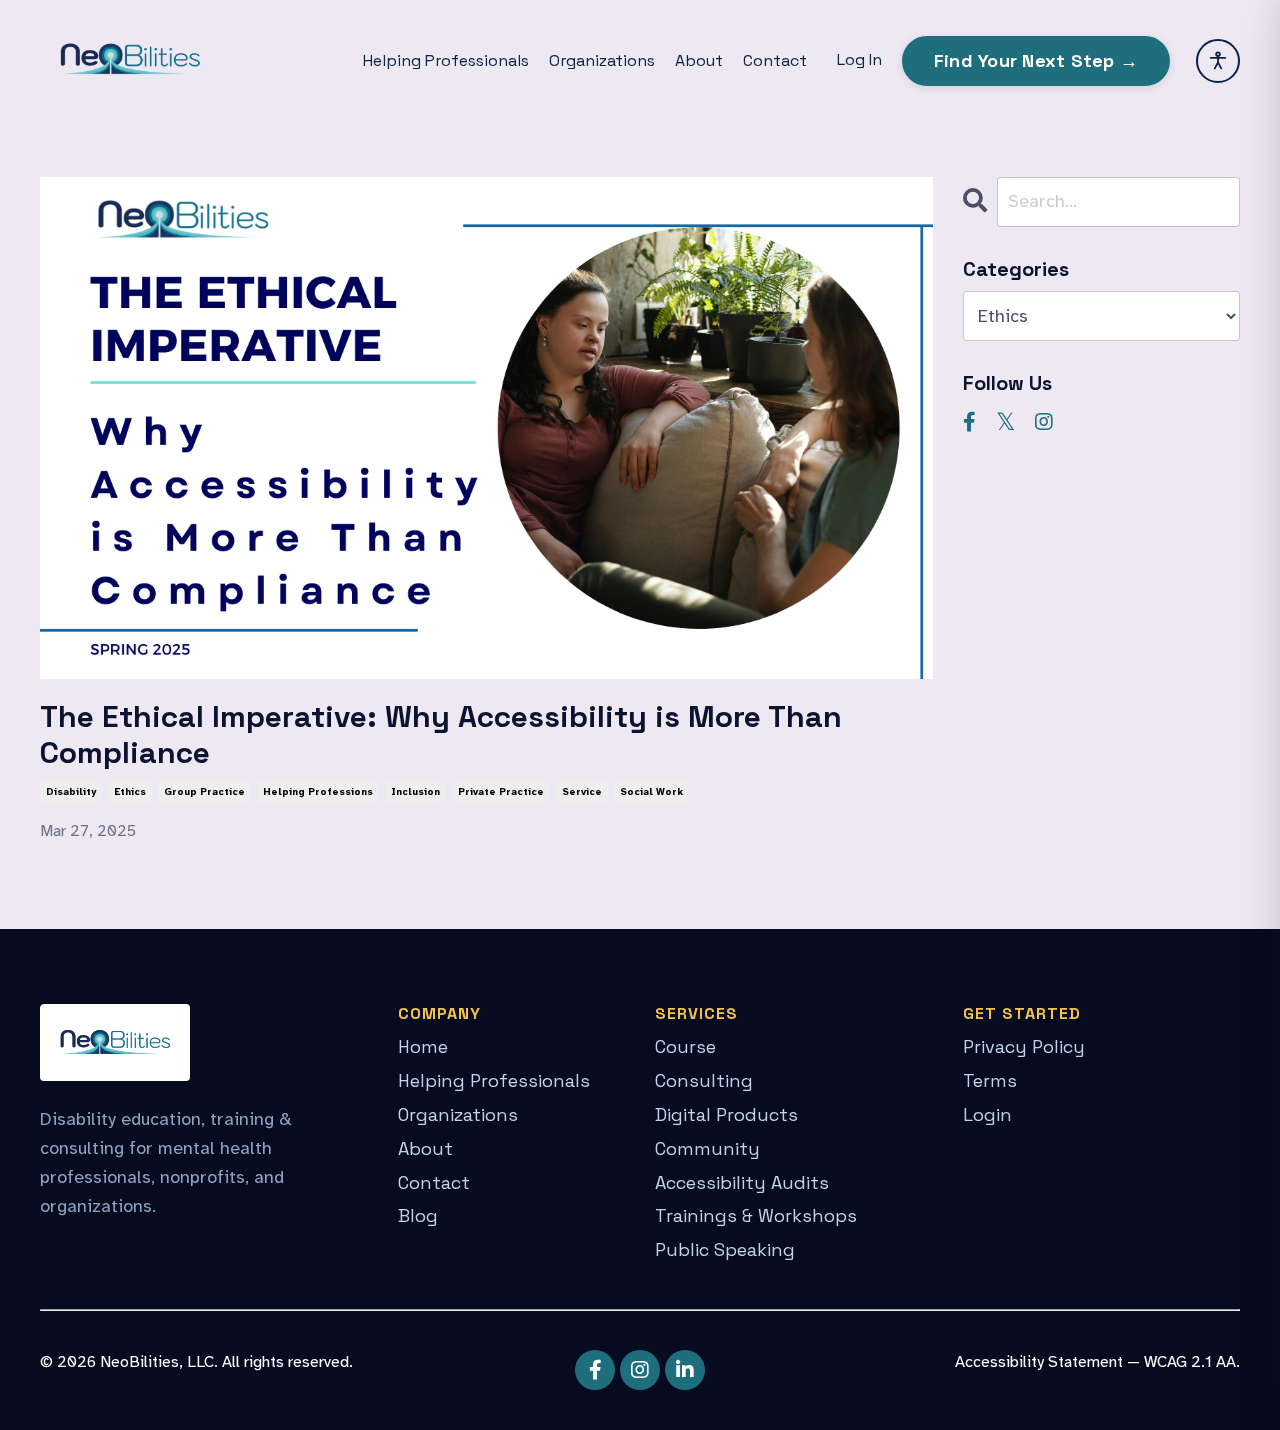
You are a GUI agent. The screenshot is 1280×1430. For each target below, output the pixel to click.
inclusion (415, 791)
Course (685, 1046)
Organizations (602, 60)
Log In (859, 59)
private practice (501, 791)
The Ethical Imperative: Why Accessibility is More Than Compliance (441, 735)
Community (707, 1148)
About (699, 60)
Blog (418, 1215)
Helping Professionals (446, 60)
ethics (130, 791)
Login (987, 1114)
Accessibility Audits (742, 1182)
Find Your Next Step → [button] (1036, 60)
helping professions (318, 791)
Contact (775, 60)
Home (423, 1046)
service (582, 791)
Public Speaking (725, 1249)
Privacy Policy (1024, 1046)
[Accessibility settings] (1218, 61)
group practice (204, 791)
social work (651, 791)
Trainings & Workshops (756, 1215)
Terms (990, 1080)
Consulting (704, 1080)
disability (71, 791)
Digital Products (726, 1114)
